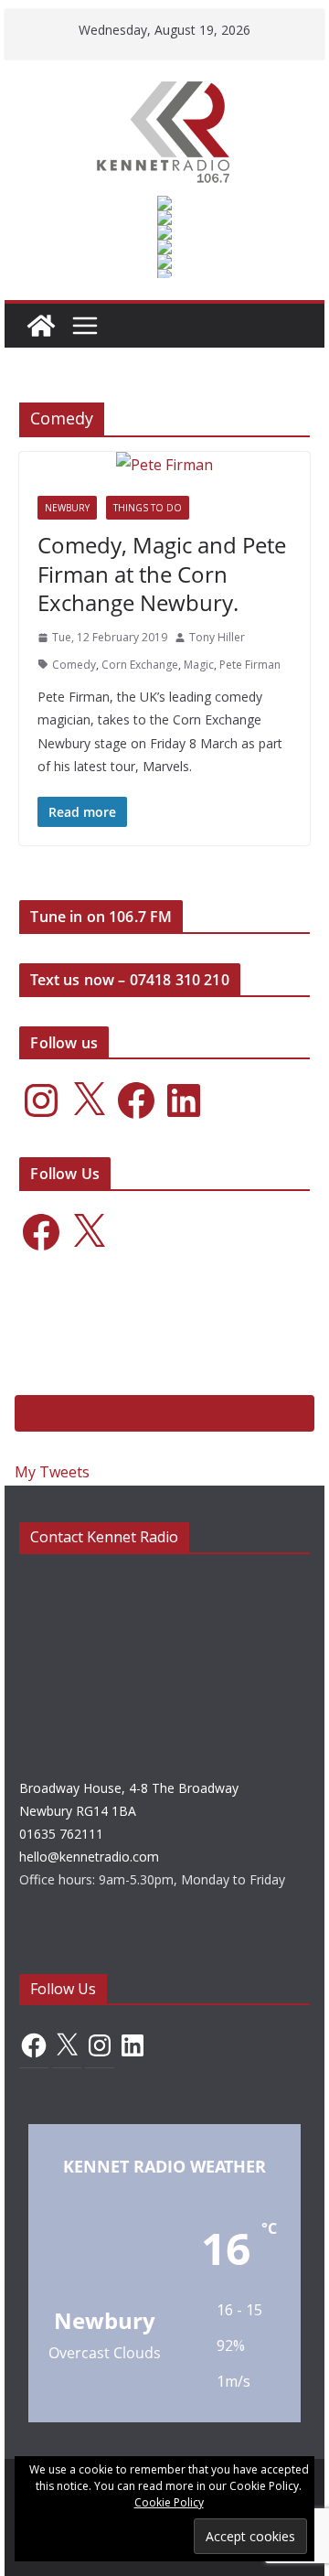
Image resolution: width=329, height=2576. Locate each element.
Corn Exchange (140, 665)
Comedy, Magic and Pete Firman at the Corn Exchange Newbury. (162, 573)
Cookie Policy (169, 2502)
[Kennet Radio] (41, 326)
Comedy (74, 665)
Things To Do (148, 508)
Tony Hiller (217, 637)
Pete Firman (250, 665)
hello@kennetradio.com (89, 1857)
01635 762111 (61, 1834)
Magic (199, 665)
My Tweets (52, 1472)
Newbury (67, 508)
